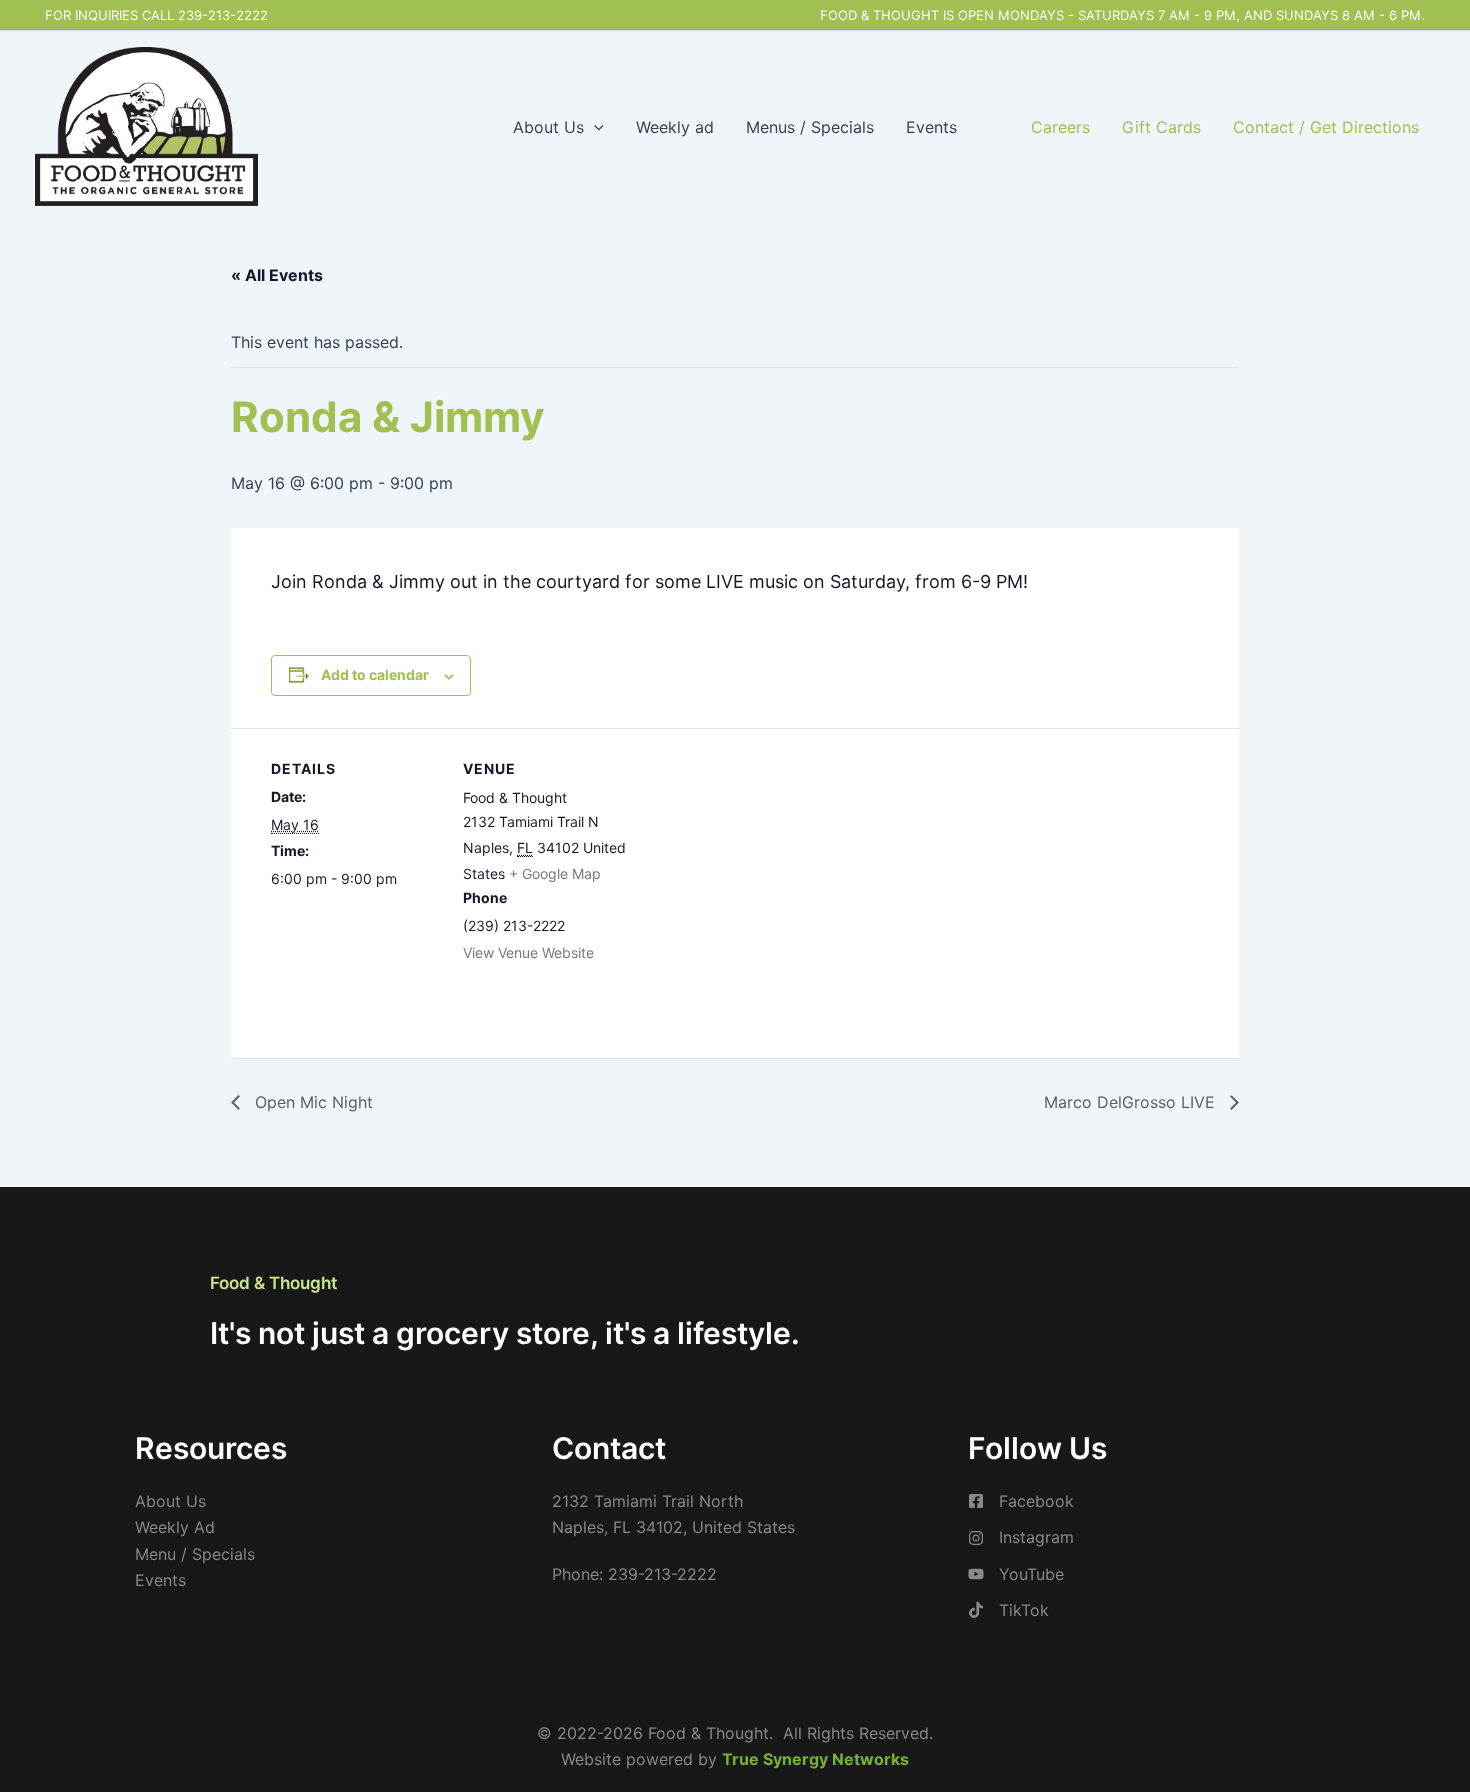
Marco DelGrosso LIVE (1132, 1102)
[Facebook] (1021, 1501)
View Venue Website (528, 952)
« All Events (277, 275)
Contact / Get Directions (1326, 127)
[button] (594, 127)
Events (931, 127)
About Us (548, 127)
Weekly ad (675, 127)
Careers (1060, 127)
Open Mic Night (311, 1102)
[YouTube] (1016, 1574)
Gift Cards (1161, 127)
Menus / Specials (810, 127)
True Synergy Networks (815, 1759)
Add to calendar (375, 674)
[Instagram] (1021, 1537)
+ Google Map (555, 873)
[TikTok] (1008, 1610)
